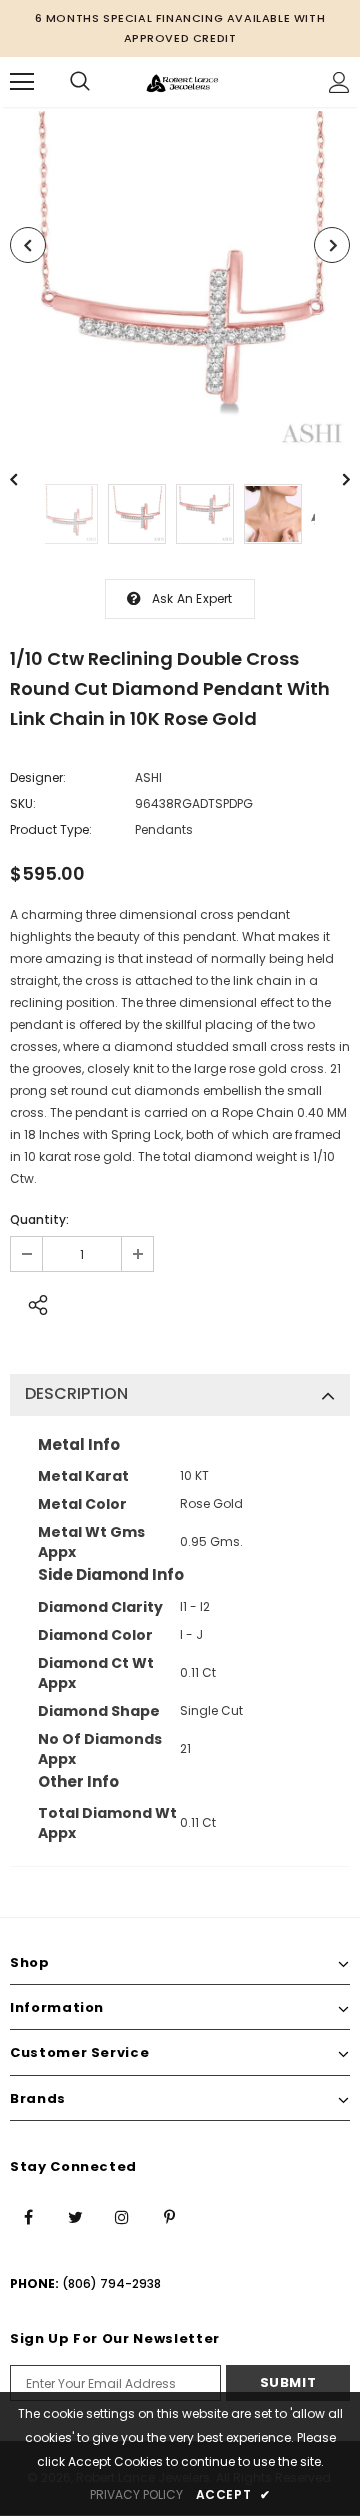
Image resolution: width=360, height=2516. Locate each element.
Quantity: (39, 1219)
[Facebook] (28, 2216)
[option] (180, 281)
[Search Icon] (80, 82)
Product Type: (51, 829)
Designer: (38, 777)
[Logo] (182, 81)
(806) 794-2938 (111, 2283)
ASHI (148, 777)
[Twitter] (75, 2216)
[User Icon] (339, 82)
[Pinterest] (169, 2216)
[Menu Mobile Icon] (22, 82)
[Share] (32, 1302)
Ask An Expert (192, 598)
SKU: (23, 803)
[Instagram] (122, 2216)
